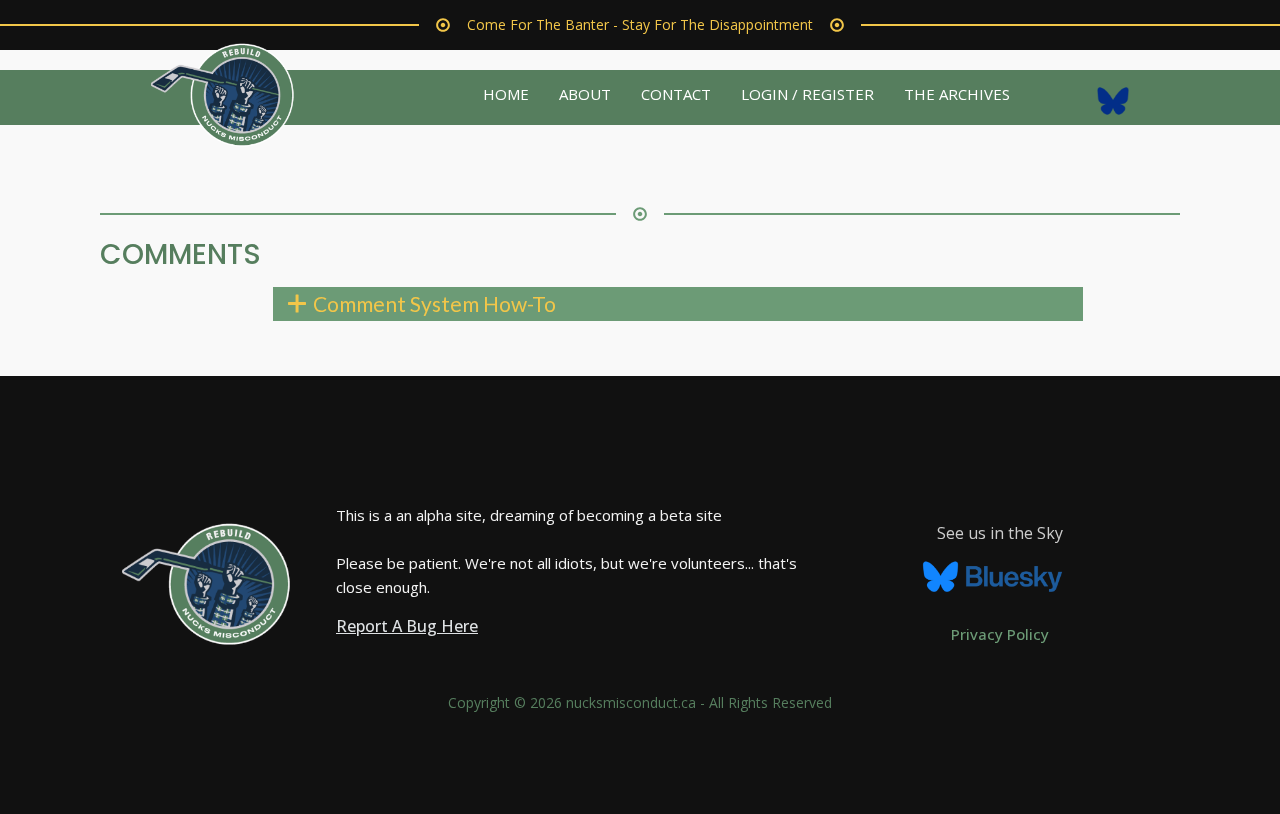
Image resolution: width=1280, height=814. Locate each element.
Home (506, 94)
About (585, 94)
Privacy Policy (1000, 634)
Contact (676, 94)
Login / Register (807, 94)
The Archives (957, 94)
